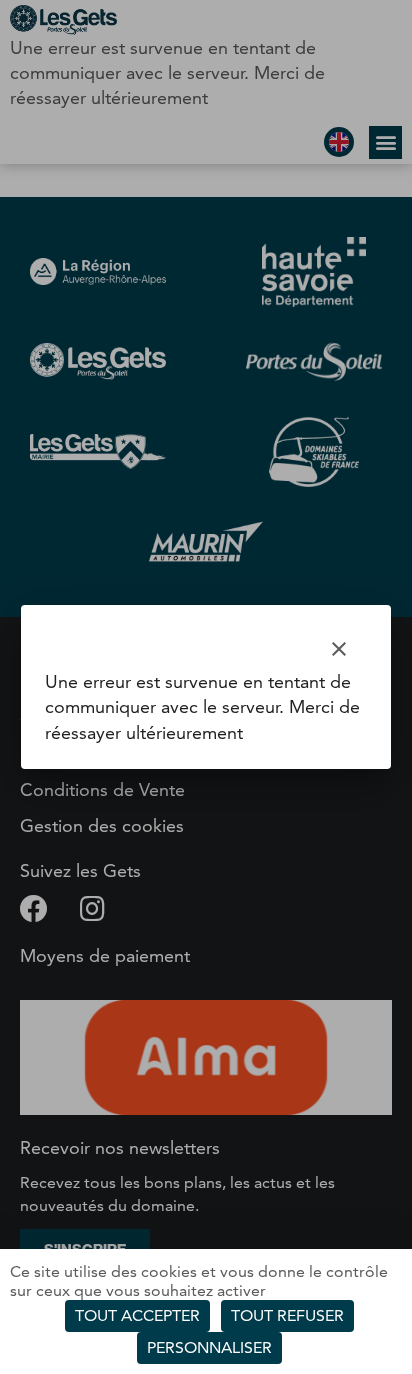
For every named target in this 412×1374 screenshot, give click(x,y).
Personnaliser (209, 1347)
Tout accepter (137, 1315)
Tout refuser (287, 1315)
